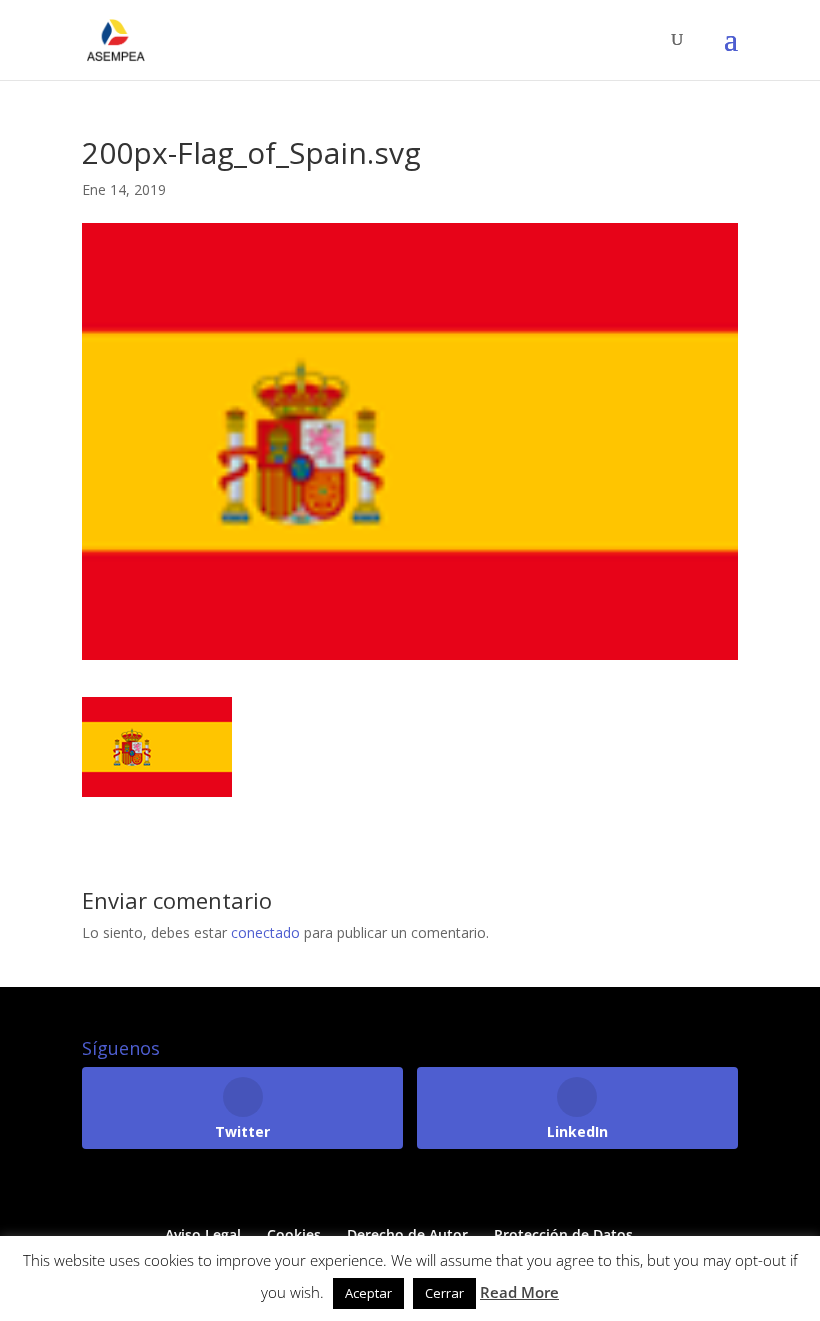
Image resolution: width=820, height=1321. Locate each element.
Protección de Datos (563, 1234)
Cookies (294, 1234)
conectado (265, 932)
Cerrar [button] (444, 1293)
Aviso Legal (203, 1234)
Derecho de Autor (407, 1234)
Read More (519, 1292)
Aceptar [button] (368, 1293)
